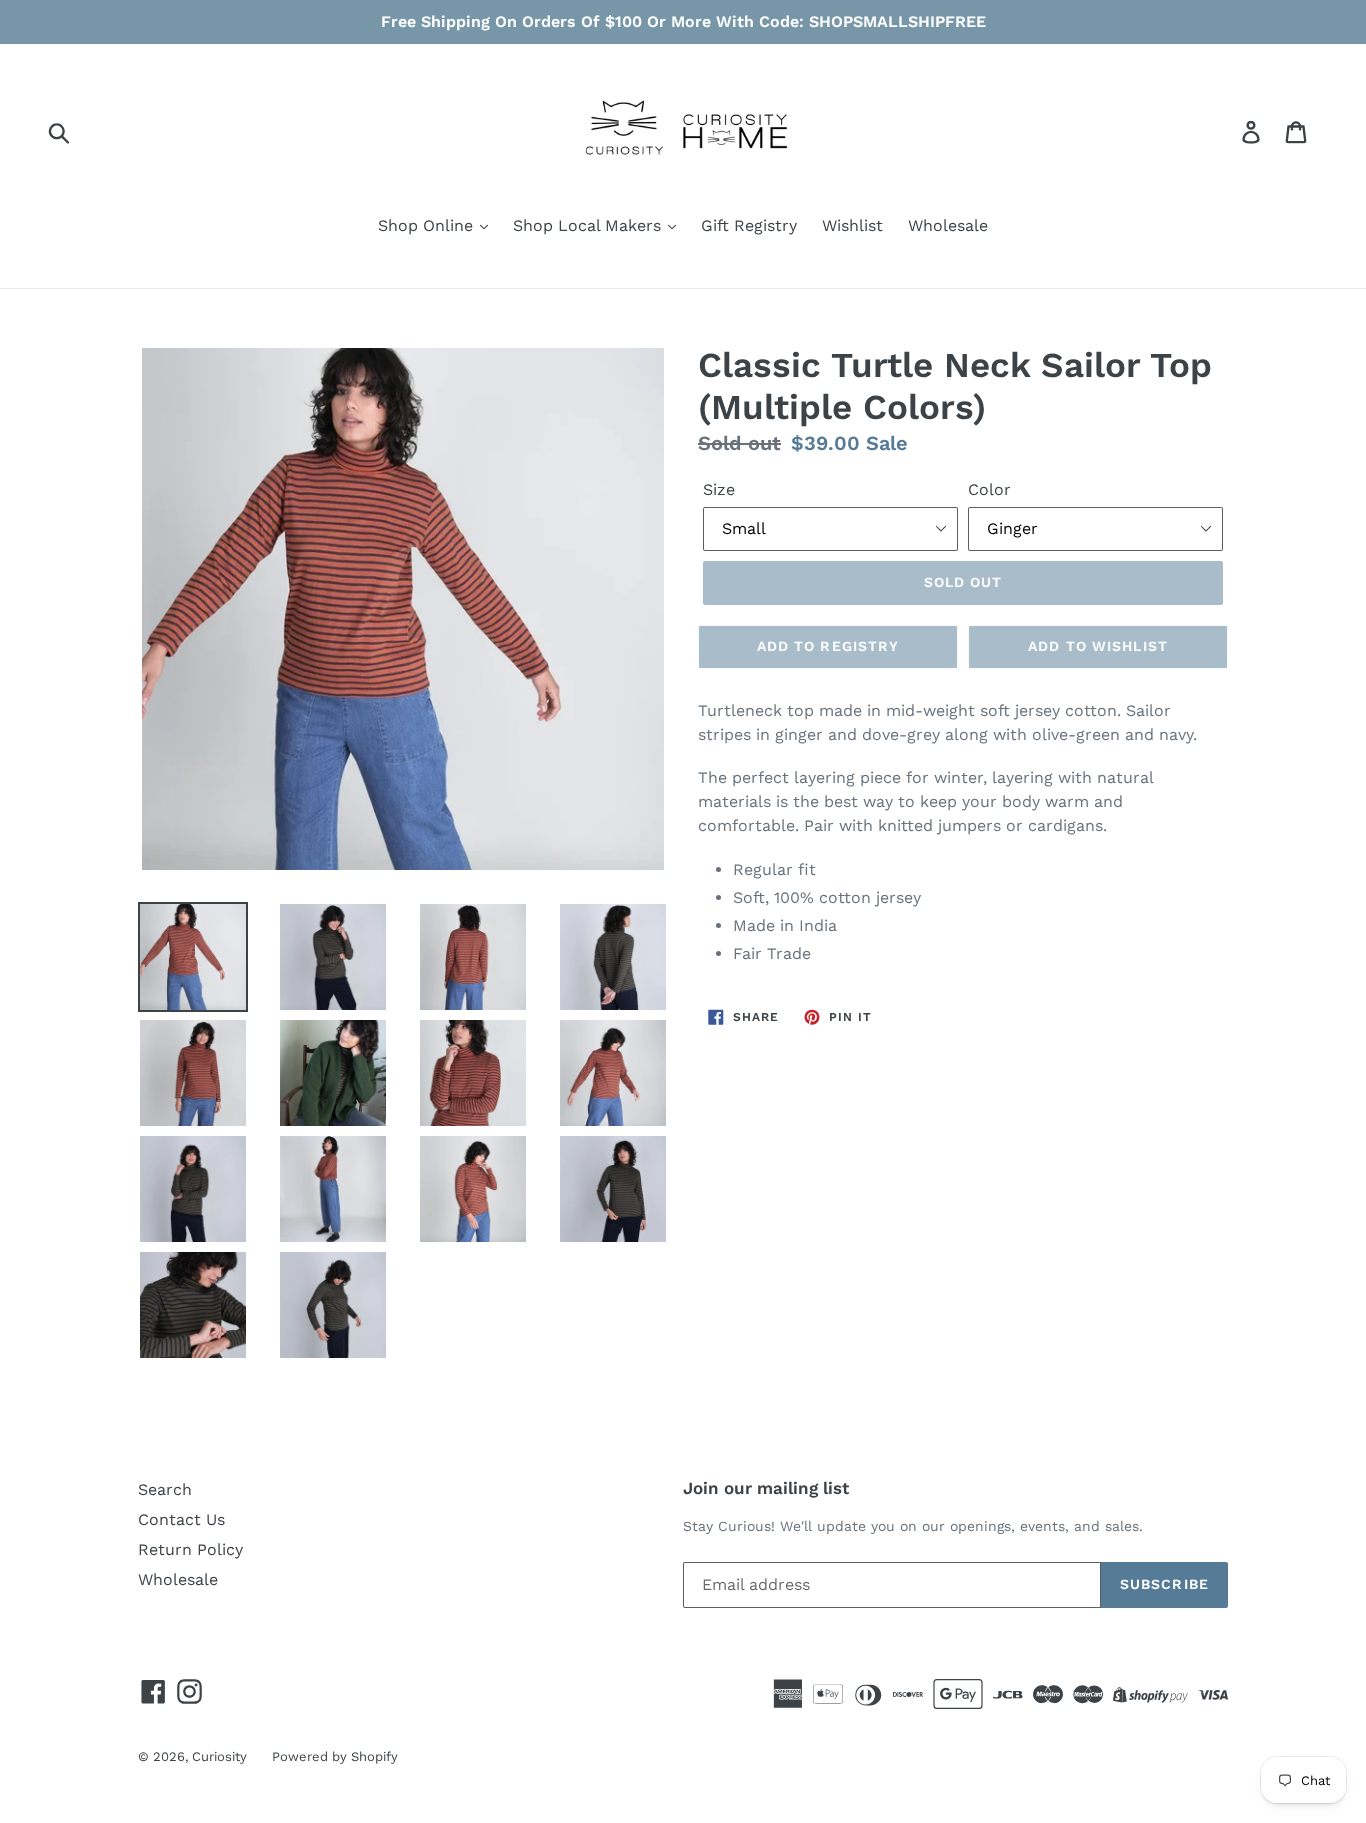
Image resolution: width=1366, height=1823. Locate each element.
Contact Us (181, 1519)
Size (719, 489)
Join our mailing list (766, 1488)
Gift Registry (749, 225)
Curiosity (219, 1756)
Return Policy (190, 1549)
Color (989, 489)
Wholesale (948, 225)
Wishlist (852, 225)
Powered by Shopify (335, 1756)
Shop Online (428, 225)
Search (165, 1489)
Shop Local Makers (589, 225)
